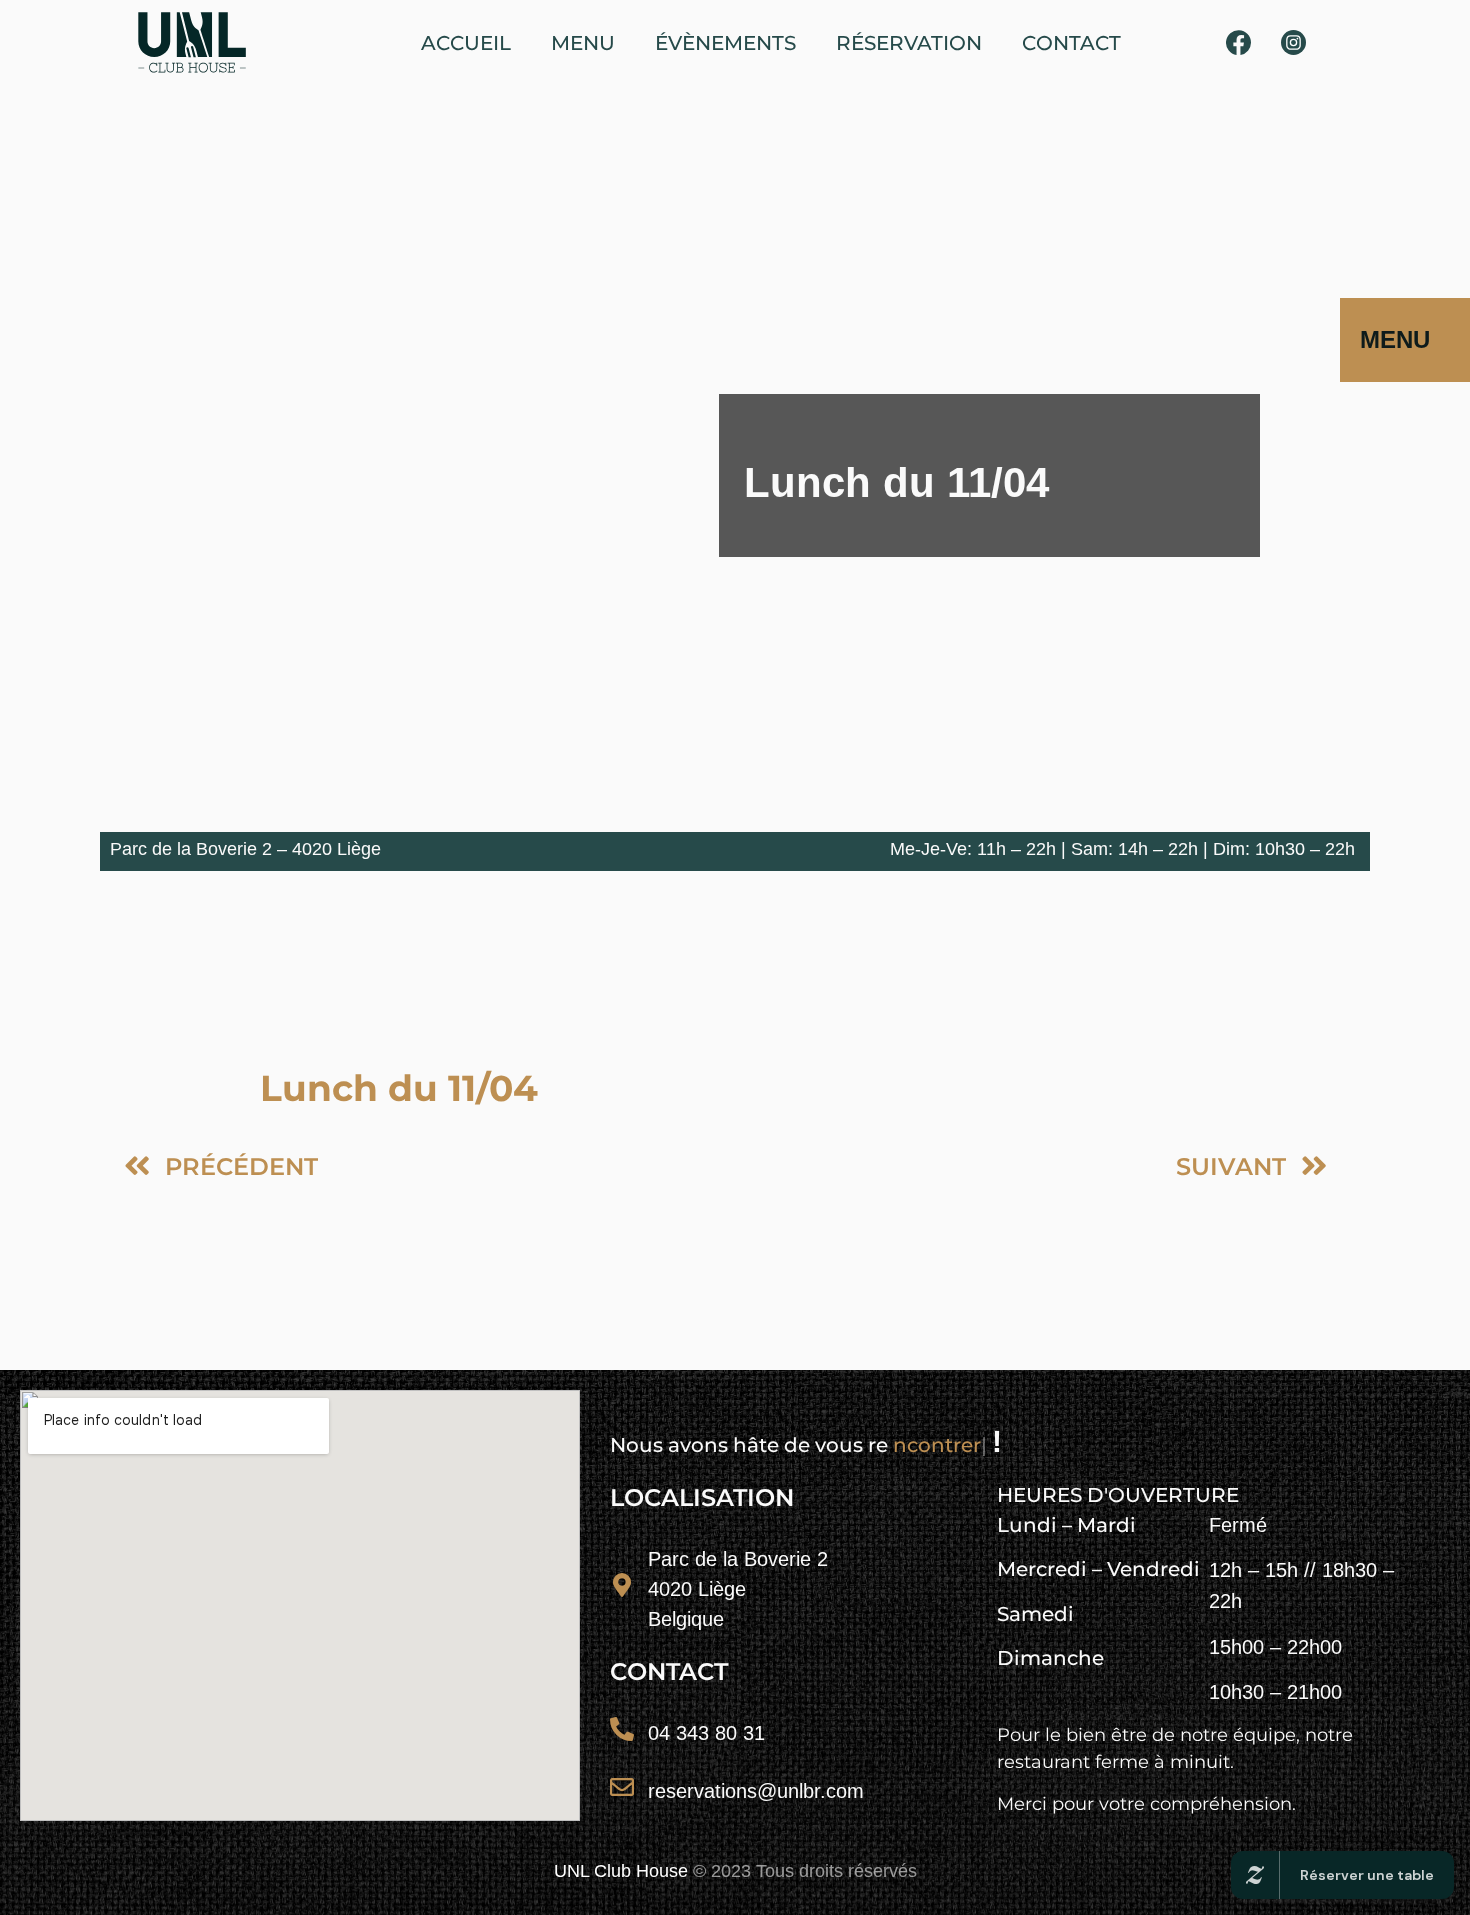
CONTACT (1071, 43)
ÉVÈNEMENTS (725, 43)
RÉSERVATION (909, 43)
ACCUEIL (466, 43)
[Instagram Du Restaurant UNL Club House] (1293, 43)
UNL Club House (621, 1871)
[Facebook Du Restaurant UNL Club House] (1239, 43)
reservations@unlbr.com (756, 1791)
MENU (583, 43)
